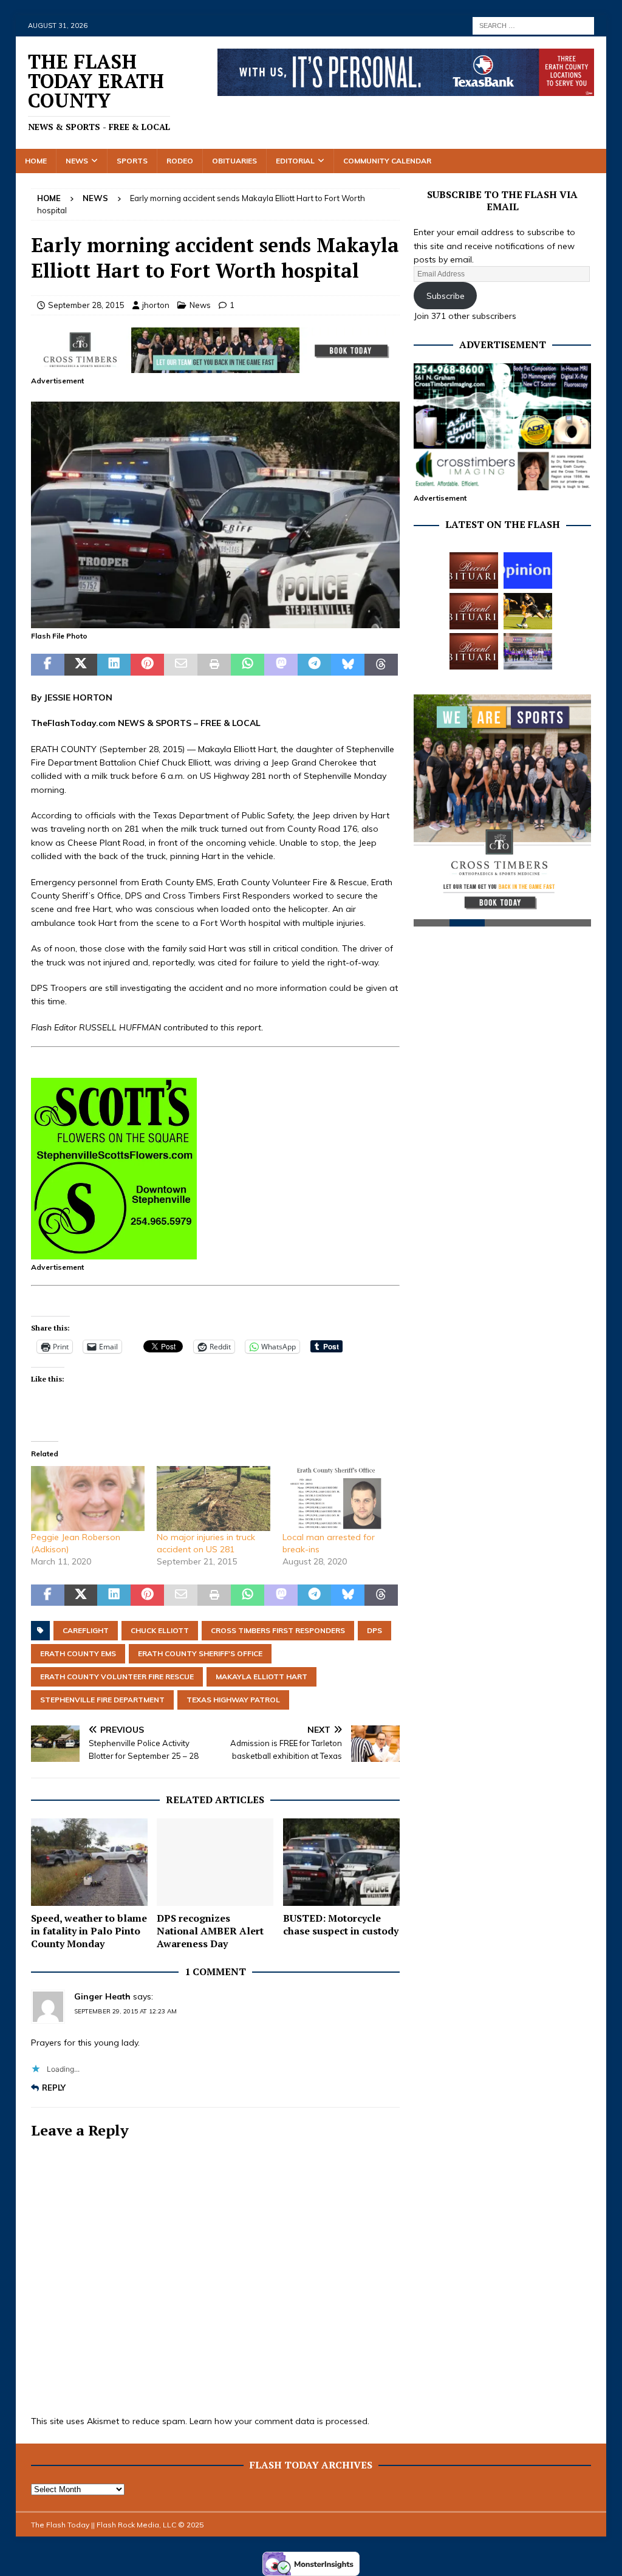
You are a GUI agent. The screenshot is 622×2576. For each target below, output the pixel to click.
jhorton (156, 305)
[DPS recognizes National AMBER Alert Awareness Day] (215, 1862)
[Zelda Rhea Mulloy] (474, 611)
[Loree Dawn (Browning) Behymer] (474, 651)
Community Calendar (387, 161)
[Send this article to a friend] (181, 665)
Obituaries (234, 161)
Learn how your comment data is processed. (279, 2421)
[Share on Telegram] (314, 665)
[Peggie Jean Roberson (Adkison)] (88, 1499)
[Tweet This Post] (81, 665)
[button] (215, 515)
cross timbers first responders (278, 1630)
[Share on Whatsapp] (248, 665)
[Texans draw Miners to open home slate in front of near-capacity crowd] (528, 611)
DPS (374, 1630)
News (77, 161)
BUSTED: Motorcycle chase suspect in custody (341, 1924)
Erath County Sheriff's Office (200, 1653)
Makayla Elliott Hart (261, 1677)
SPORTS (173, 723)
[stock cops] (215, 622)
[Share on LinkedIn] (114, 665)
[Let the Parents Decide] (528, 570)
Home (36, 161)
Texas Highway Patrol (233, 1700)
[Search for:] (533, 25)
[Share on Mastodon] (281, 665)
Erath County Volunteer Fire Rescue (117, 1677)
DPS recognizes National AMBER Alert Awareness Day (210, 1931)
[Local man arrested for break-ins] (339, 1499)
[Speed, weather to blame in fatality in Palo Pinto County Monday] (89, 1862)
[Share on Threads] (381, 665)
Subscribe (446, 296)
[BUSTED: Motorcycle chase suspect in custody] (341, 1862)
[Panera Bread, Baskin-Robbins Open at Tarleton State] (528, 651)
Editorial (295, 161)
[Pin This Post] (147, 665)
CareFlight (86, 1630)
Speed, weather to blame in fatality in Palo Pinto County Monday (89, 1931)
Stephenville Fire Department (102, 1700)
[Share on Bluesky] (348, 665)
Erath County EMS (78, 1653)
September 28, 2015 (86, 305)
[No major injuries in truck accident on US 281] (214, 1499)
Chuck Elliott (160, 1630)
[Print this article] (214, 665)
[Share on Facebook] (48, 665)
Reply (54, 2088)
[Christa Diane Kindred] (474, 570)
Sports (132, 161)
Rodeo (180, 161)
